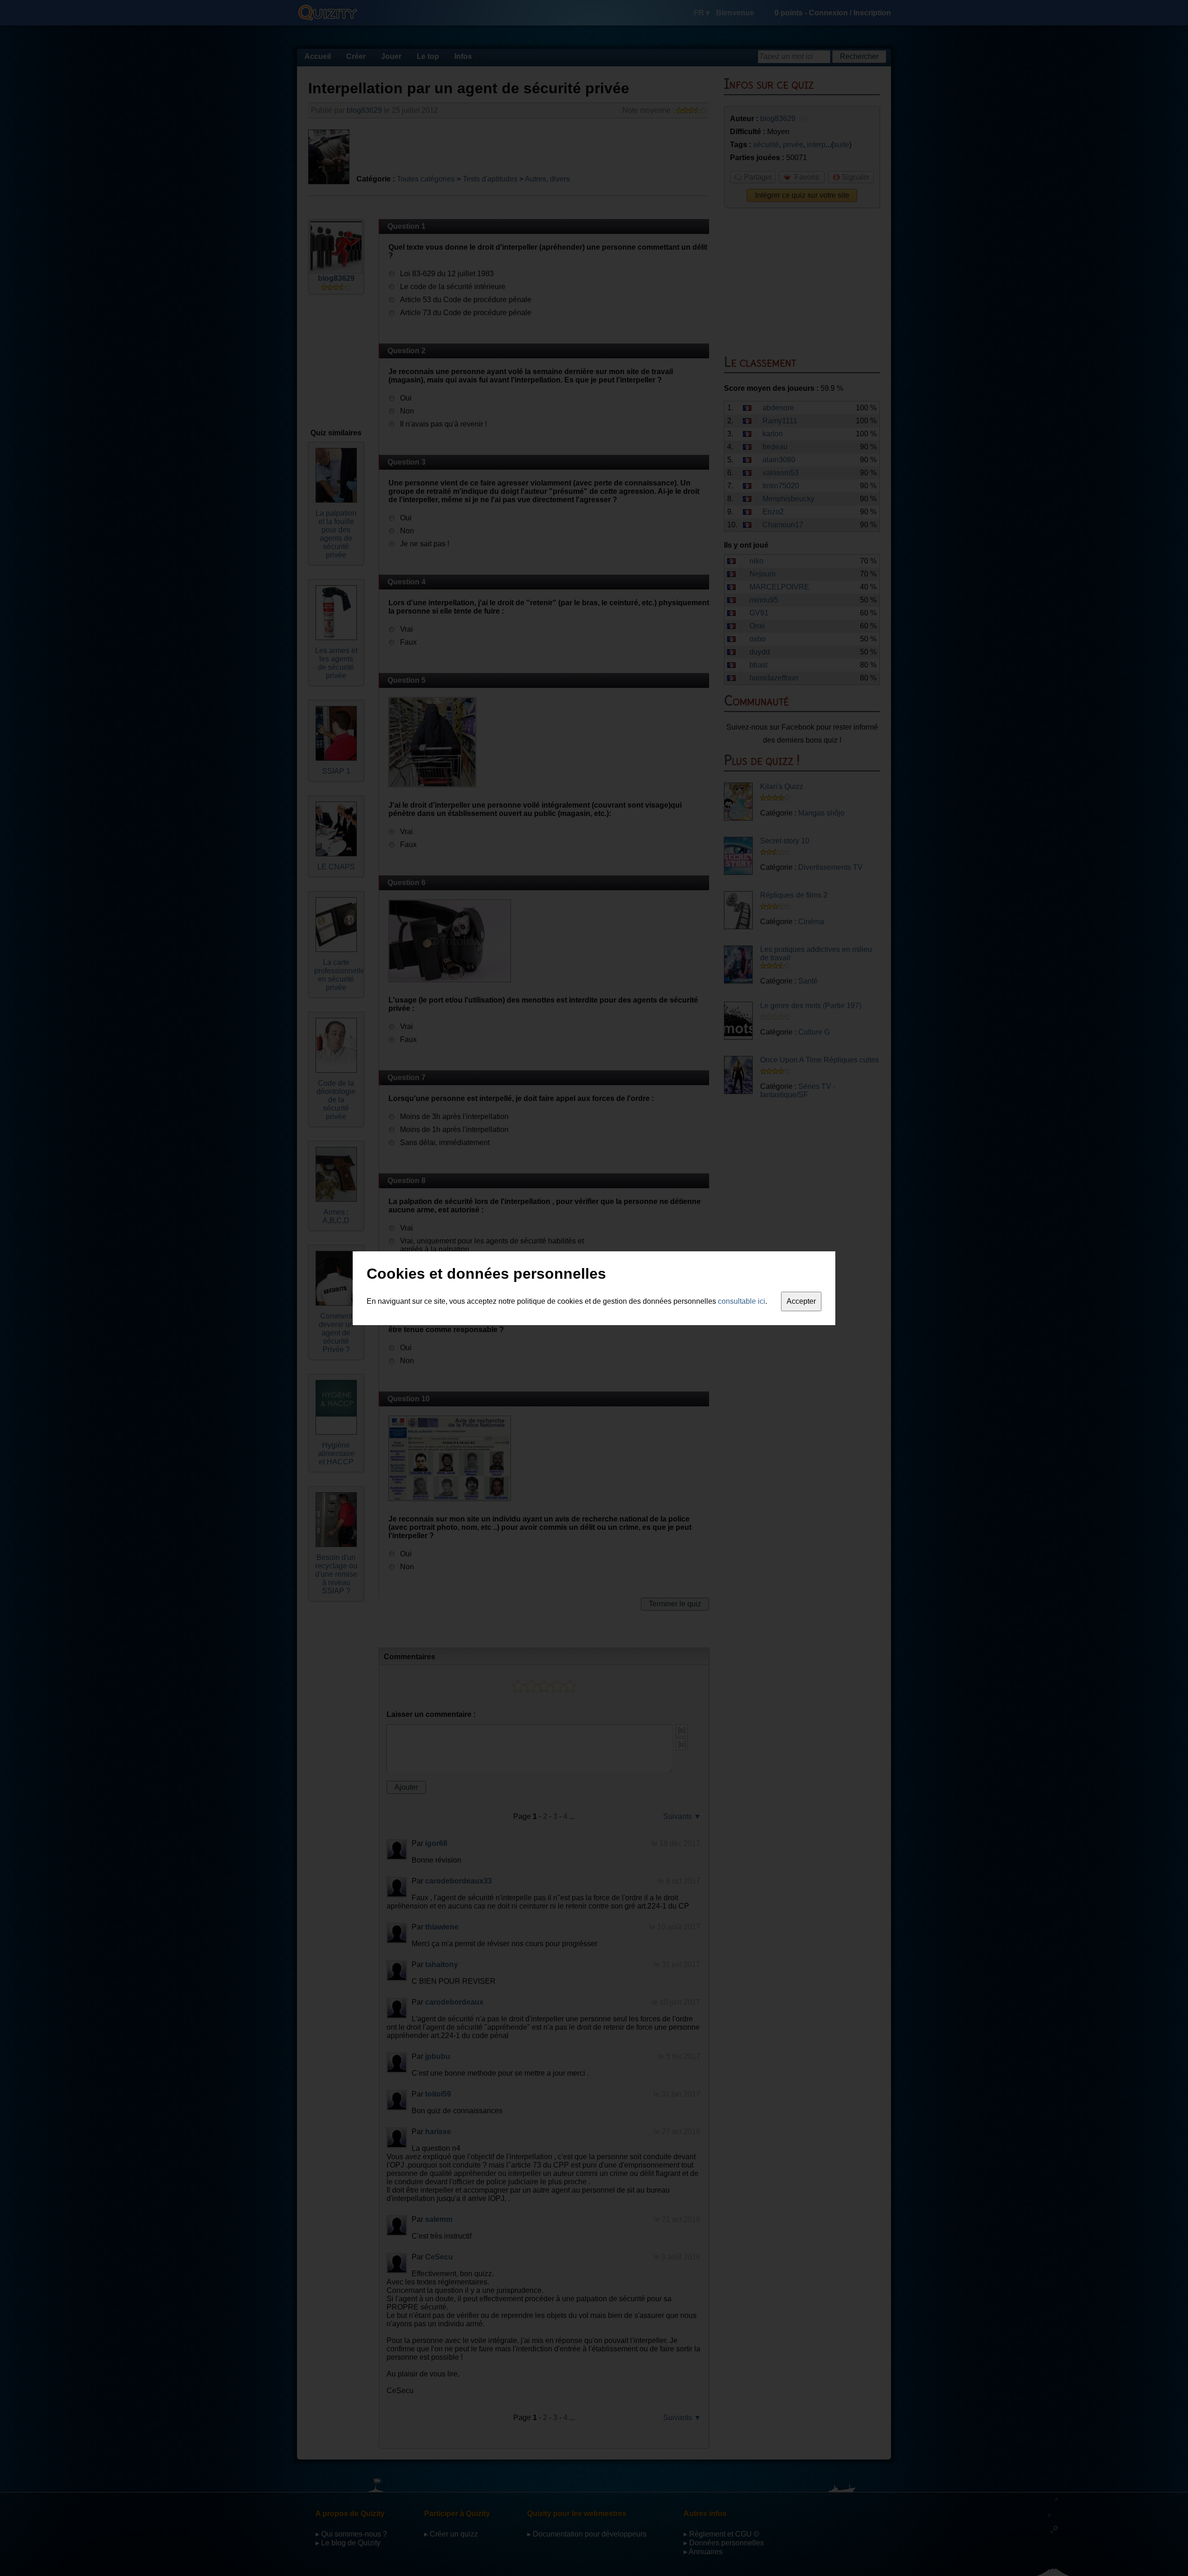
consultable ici (742, 1301)
